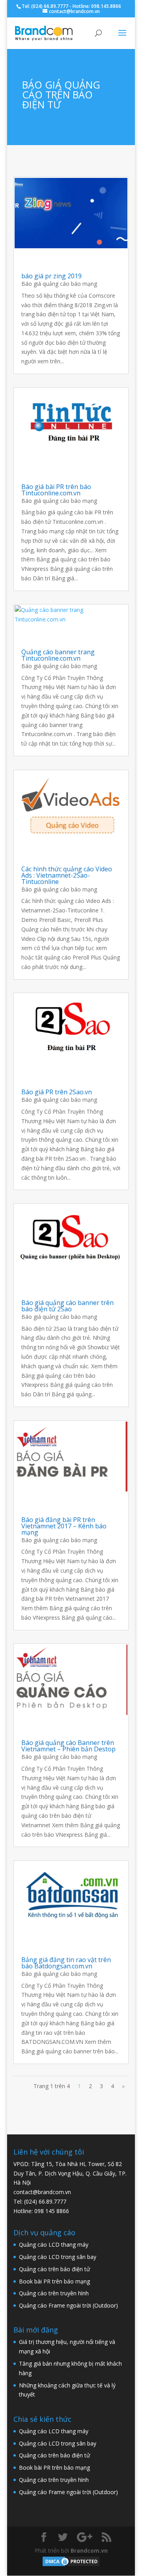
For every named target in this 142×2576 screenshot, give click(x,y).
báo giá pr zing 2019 (51, 276)
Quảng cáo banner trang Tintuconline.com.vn (58, 655)
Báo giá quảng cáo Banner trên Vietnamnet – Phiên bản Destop (68, 1746)
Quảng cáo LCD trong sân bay (58, 2257)
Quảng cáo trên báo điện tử (54, 2269)
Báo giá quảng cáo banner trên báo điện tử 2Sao (67, 1306)
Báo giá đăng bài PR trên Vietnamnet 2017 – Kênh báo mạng (64, 1526)
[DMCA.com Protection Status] (71, 2565)
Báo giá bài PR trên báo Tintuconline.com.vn (56, 490)
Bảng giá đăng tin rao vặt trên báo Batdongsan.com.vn (66, 1963)
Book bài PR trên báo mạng (54, 2281)
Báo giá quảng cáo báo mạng (59, 284)
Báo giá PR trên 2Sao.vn (57, 1092)
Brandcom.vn (89, 2551)
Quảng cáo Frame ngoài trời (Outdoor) (68, 2305)
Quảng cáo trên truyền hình (54, 2293)
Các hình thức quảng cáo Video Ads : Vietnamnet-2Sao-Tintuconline (67, 875)
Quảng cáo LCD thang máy (54, 2245)
